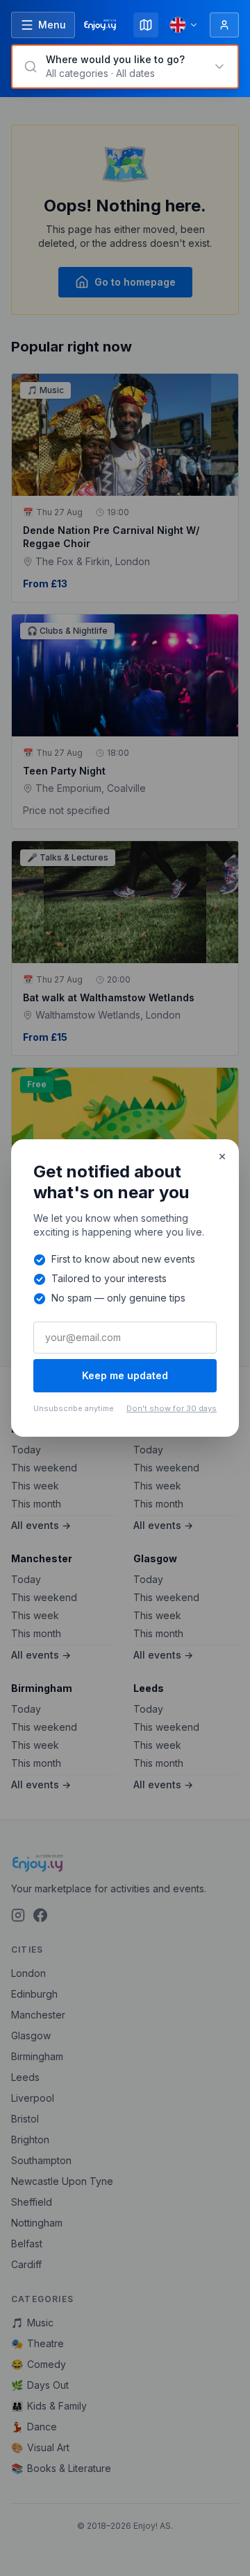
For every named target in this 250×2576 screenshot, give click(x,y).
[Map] (146, 25)
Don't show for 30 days (172, 1408)
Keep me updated (125, 1375)
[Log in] (224, 25)
